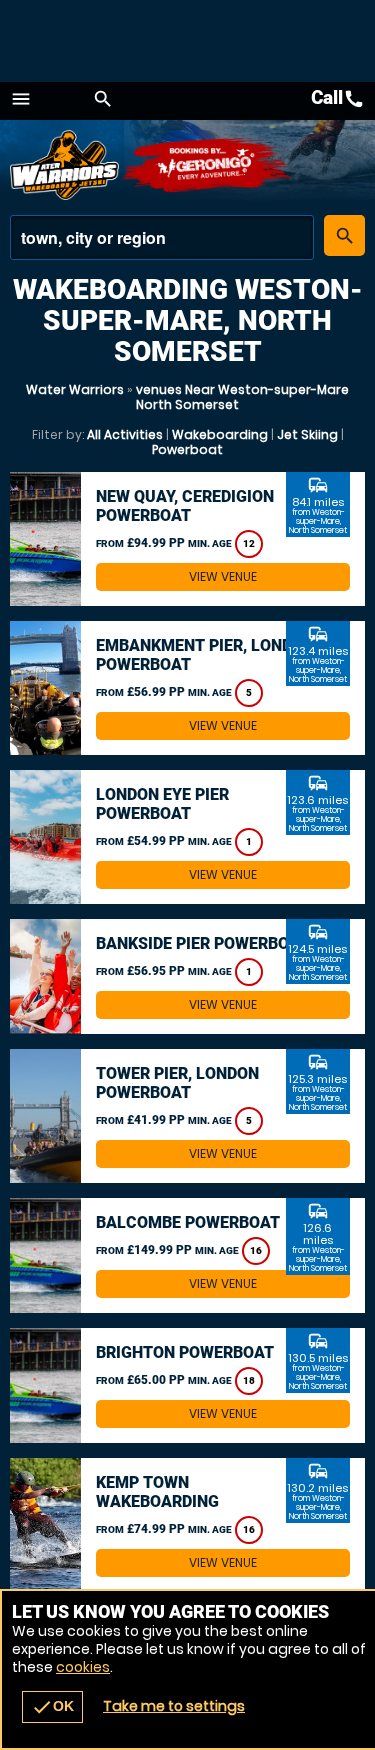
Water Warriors (75, 389)
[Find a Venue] (162, 237)
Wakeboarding (220, 434)
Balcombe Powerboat (188, 1222)
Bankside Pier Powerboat (202, 943)
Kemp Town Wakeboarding (157, 1492)
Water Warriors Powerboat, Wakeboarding (65, 165)
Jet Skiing (307, 434)
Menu (21, 99)
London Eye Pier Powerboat (162, 804)
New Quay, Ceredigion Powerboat (185, 506)
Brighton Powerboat (185, 1352)
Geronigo (207, 165)
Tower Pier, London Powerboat (177, 1083)
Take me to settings (174, 1706)
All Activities (125, 434)
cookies (83, 1667)
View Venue (223, 576)
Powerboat (187, 449)
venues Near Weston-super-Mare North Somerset (242, 397)
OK (52, 1707)
